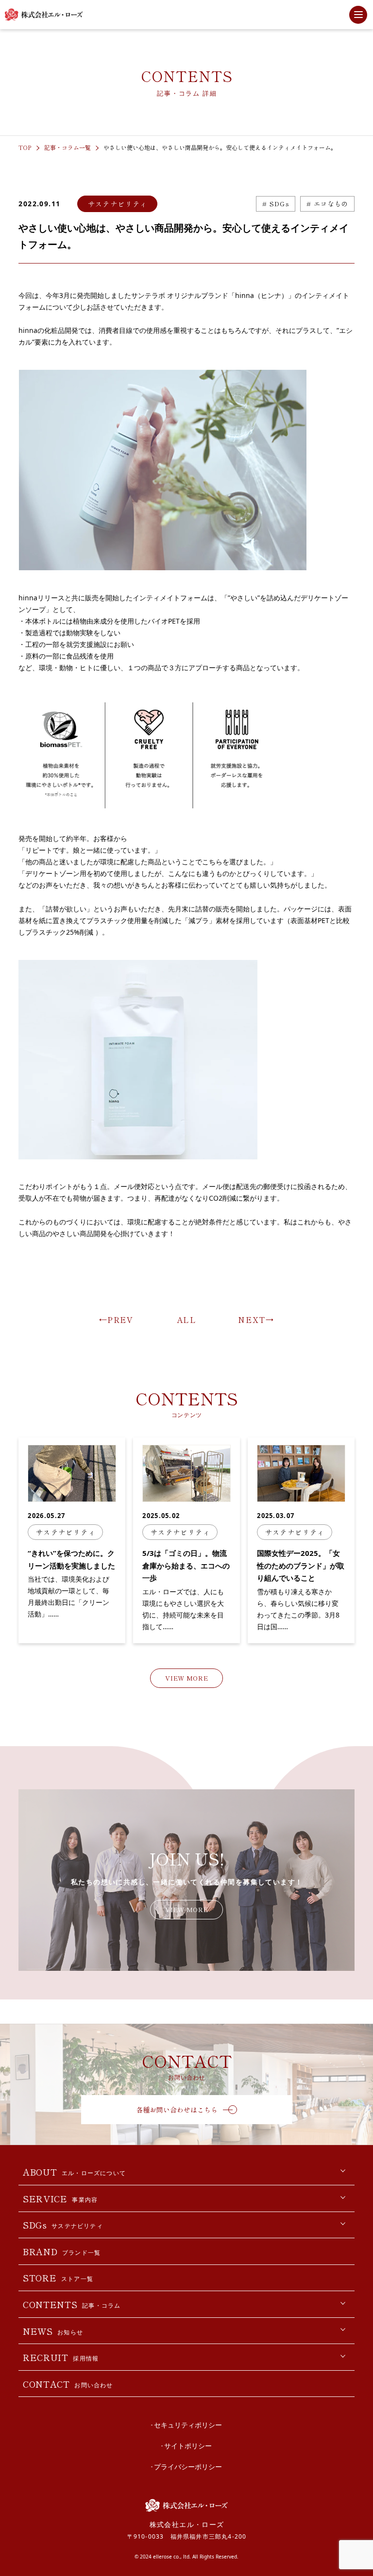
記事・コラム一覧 (68, 147)
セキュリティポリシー (188, 2425)
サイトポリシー (188, 2446)
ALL (187, 1320)
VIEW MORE (186, 1678)
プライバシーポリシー (188, 2467)
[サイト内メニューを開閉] (358, 15)
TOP (25, 147)
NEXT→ (256, 1320)
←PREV (116, 1320)
